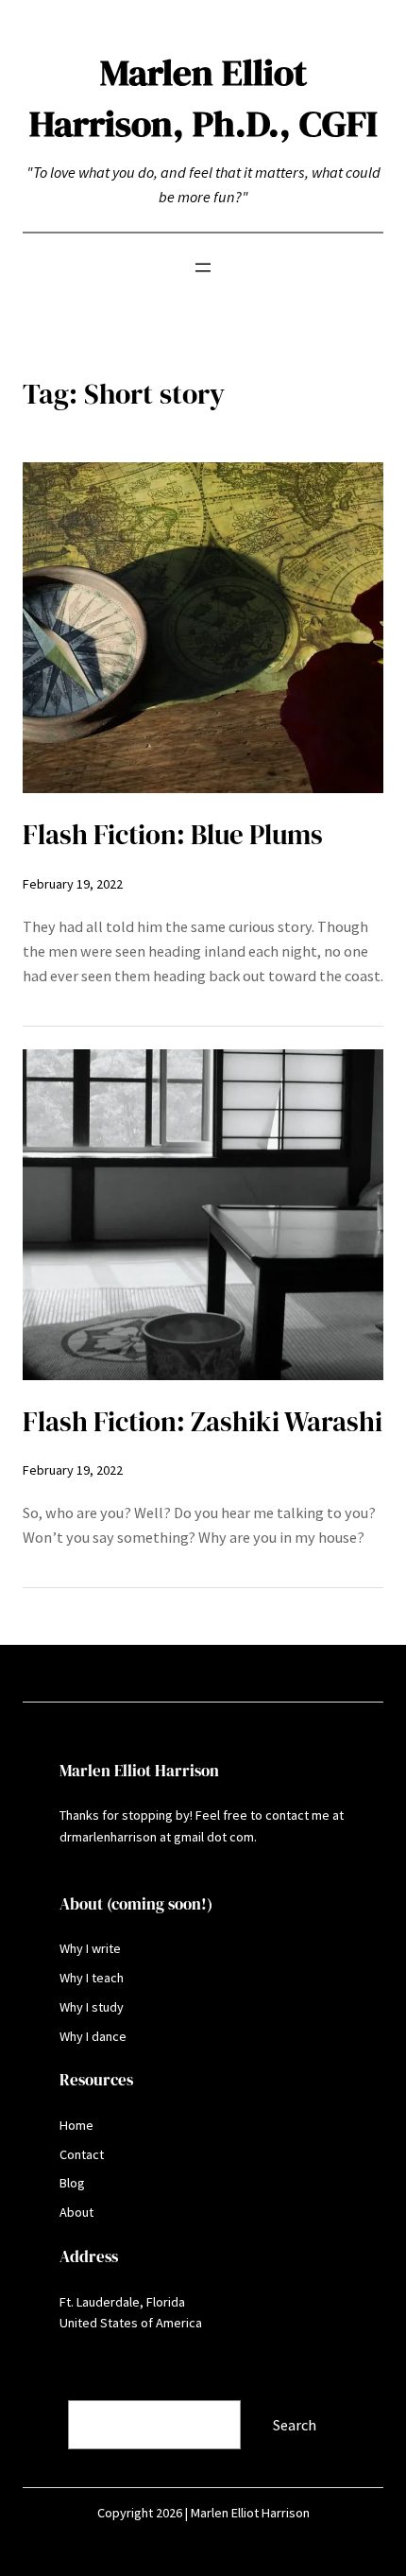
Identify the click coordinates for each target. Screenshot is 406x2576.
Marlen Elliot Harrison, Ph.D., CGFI (203, 98)
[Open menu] (203, 268)
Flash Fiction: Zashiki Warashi (203, 1422)
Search (46, 2388)
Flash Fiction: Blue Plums (173, 835)
